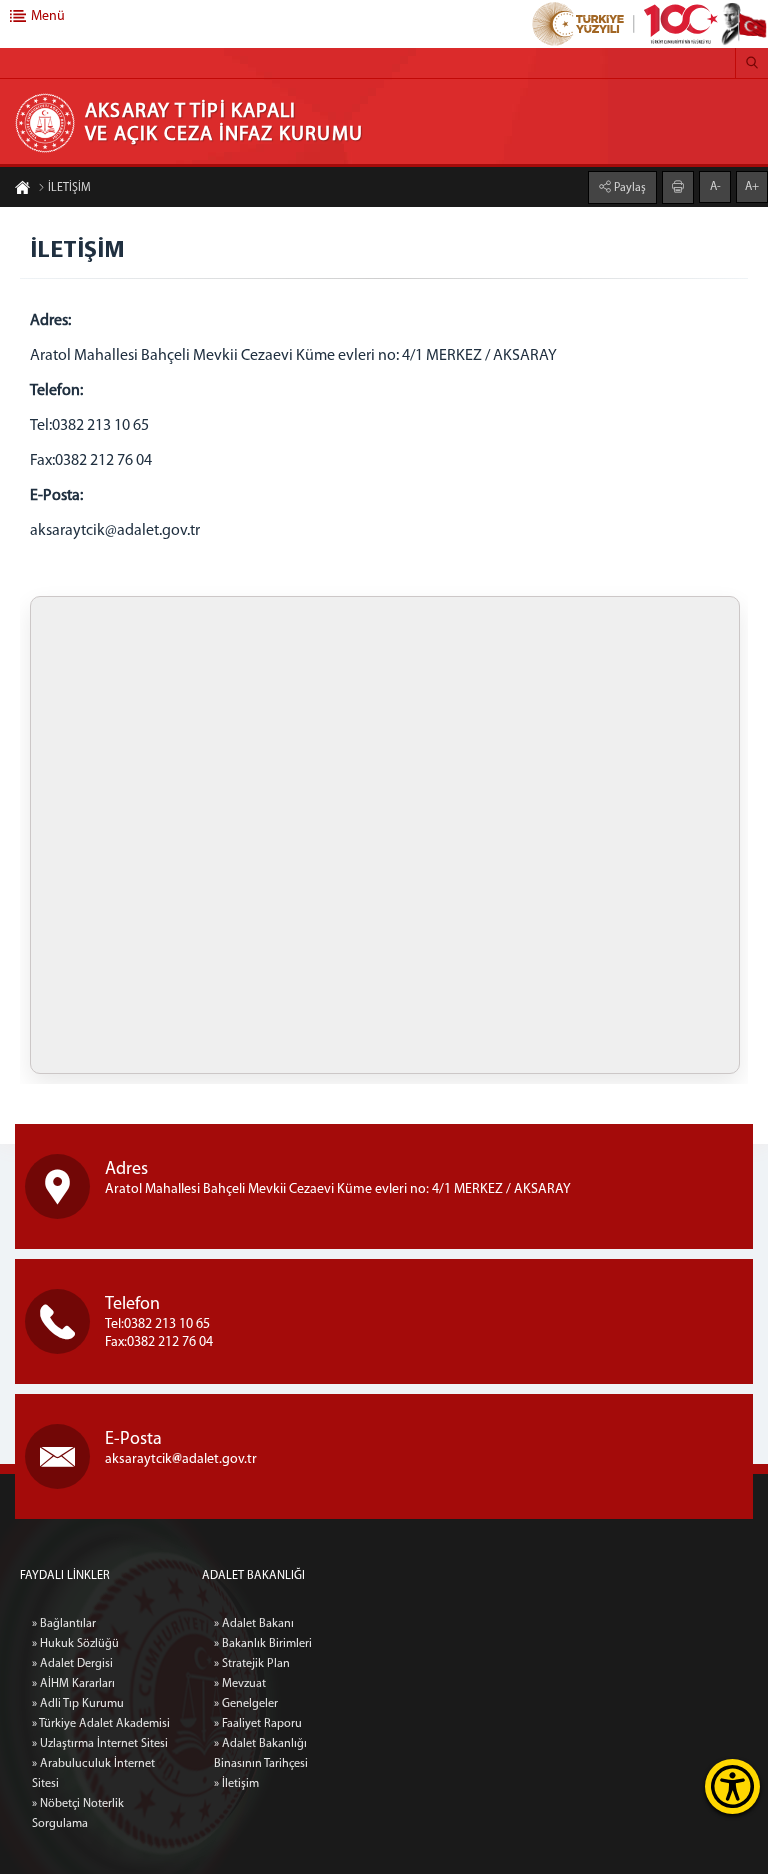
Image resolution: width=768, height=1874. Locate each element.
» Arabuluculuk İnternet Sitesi (93, 1774)
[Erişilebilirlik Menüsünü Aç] (732, 1786)
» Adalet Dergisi (72, 1664)
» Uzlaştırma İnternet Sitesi (100, 1744)
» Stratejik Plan (252, 1664)
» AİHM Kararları (73, 1684)
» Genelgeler (246, 1704)
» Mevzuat (240, 1684)
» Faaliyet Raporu (258, 1724)
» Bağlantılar (64, 1624)
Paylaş (628, 188)
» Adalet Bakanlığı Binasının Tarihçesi (261, 1754)
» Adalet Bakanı (254, 1624)
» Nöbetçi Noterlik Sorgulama (78, 1814)
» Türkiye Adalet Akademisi (101, 1724)
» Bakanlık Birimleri (263, 1644)
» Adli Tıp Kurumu (78, 1704)
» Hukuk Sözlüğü (75, 1644)
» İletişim (236, 1784)
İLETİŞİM (69, 188)
